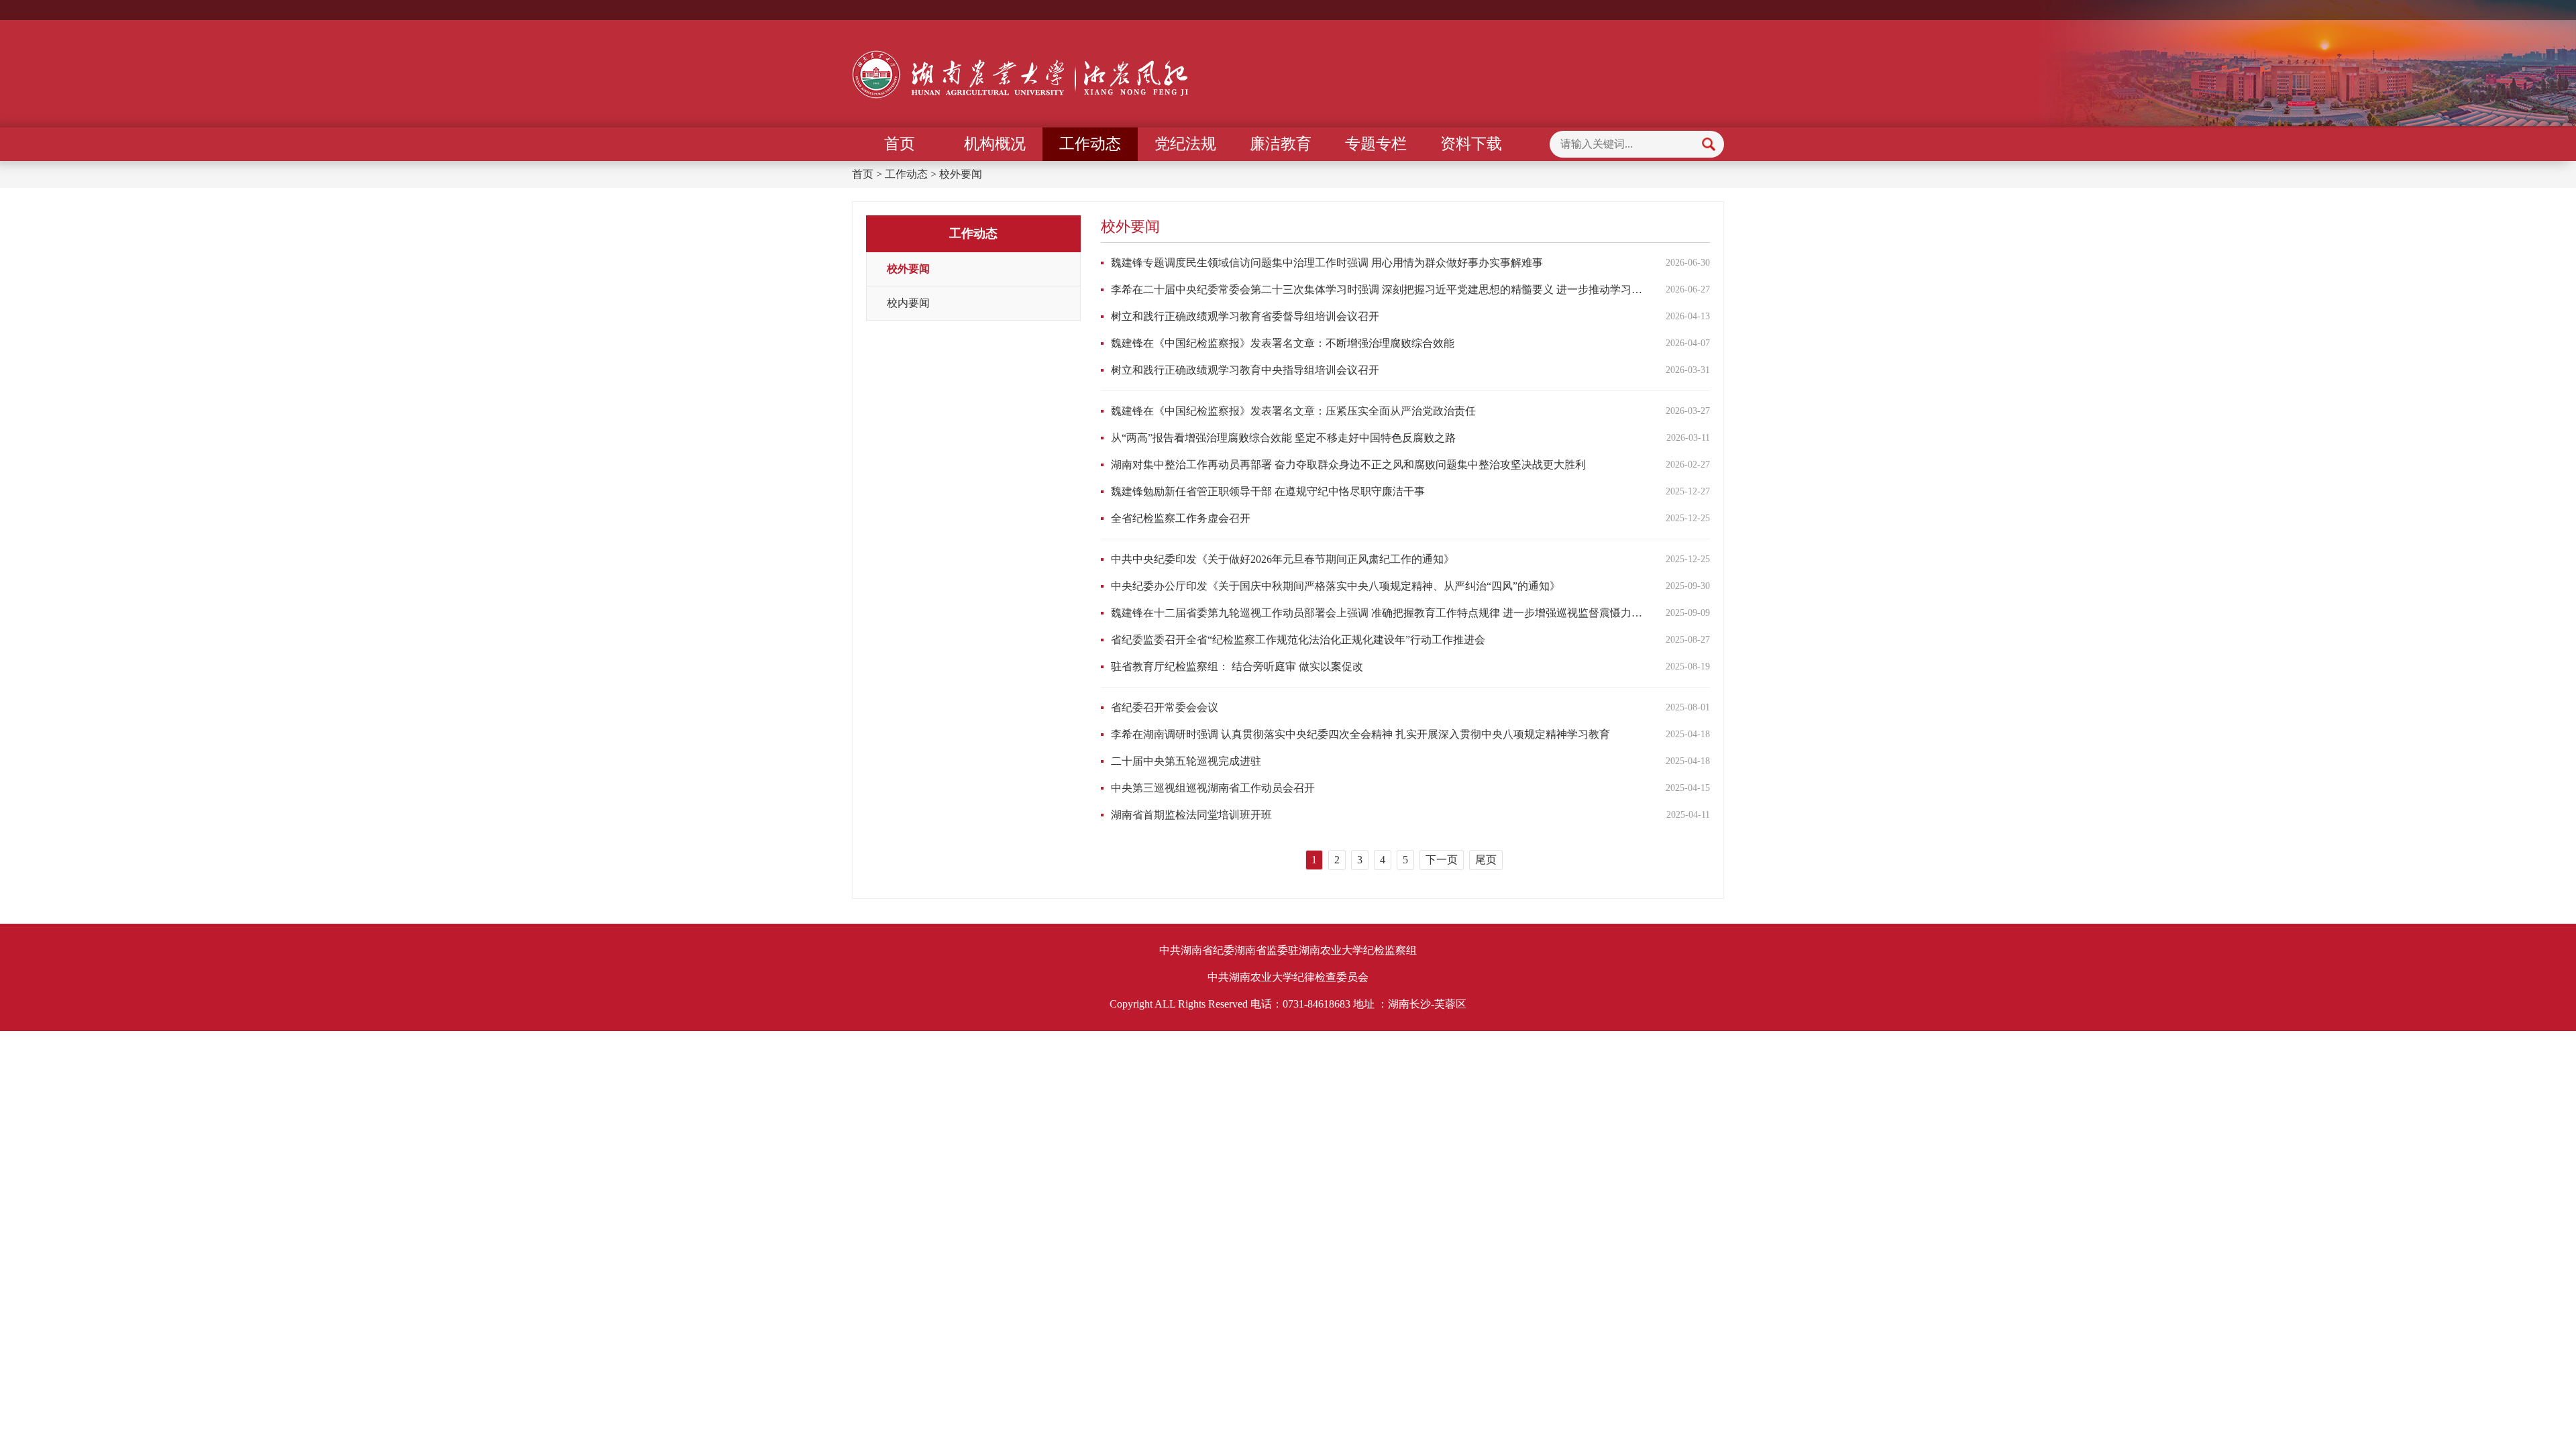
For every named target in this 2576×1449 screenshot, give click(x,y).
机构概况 (995, 144)
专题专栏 (1376, 144)
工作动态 (1090, 144)
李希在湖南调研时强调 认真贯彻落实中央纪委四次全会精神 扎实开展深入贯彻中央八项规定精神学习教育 (1360, 734)
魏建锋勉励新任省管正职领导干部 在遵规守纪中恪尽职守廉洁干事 (1268, 491)
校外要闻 (961, 174)
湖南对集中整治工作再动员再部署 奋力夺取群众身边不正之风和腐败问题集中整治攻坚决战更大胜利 (1348, 465)
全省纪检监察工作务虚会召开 (1181, 518)
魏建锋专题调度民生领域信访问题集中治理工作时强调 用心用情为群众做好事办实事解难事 (1327, 263)
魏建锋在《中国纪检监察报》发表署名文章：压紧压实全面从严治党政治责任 (1293, 411)
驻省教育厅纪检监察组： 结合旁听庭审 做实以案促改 (1237, 666)
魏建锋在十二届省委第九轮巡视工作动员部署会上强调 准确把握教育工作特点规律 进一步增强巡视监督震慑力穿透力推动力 (1377, 613)
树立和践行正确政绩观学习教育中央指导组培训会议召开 (1245, 370)
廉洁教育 (1281, 144)
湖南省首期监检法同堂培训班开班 (1191, 815)
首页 (900, 144)
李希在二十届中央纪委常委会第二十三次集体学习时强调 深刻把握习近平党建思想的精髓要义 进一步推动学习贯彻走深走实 (1377, 289)
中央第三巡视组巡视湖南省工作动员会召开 (1213, 788)
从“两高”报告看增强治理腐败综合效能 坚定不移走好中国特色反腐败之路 (1283, 438)
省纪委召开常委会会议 (1165, 707)
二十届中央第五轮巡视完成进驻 (1186, 761)
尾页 (1486, 860)
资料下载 (1471, 144)
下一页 (1442, 860)
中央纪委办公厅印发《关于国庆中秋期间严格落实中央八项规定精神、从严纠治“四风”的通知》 (1336, 586)
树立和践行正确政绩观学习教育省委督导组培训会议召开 (1245, 316)
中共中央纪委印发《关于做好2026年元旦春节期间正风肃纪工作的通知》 (1283, 559)
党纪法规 (1185, 144)
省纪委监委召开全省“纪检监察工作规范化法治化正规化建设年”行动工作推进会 (1298, 640)
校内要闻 (908, 303)
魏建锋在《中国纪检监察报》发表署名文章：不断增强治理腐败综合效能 (1283, 343)
